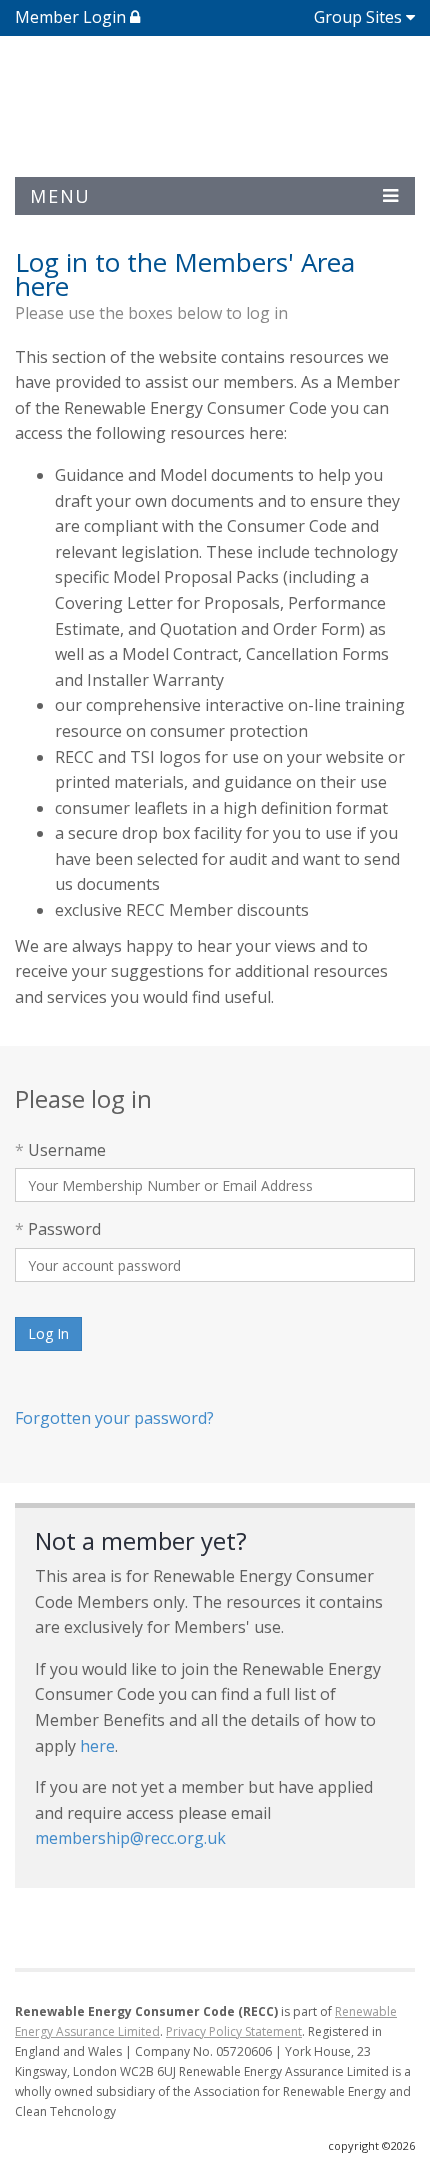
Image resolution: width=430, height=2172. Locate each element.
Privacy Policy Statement (234, 2031)
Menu (60, 196)
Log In (48, 1333)
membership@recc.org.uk (130, 1838)
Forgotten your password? (114, 1418)
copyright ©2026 (371, 2145)
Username (60, 1150)
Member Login (72, 17)
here (97, 1746)
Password (58, 1229)
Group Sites (358, 17)
